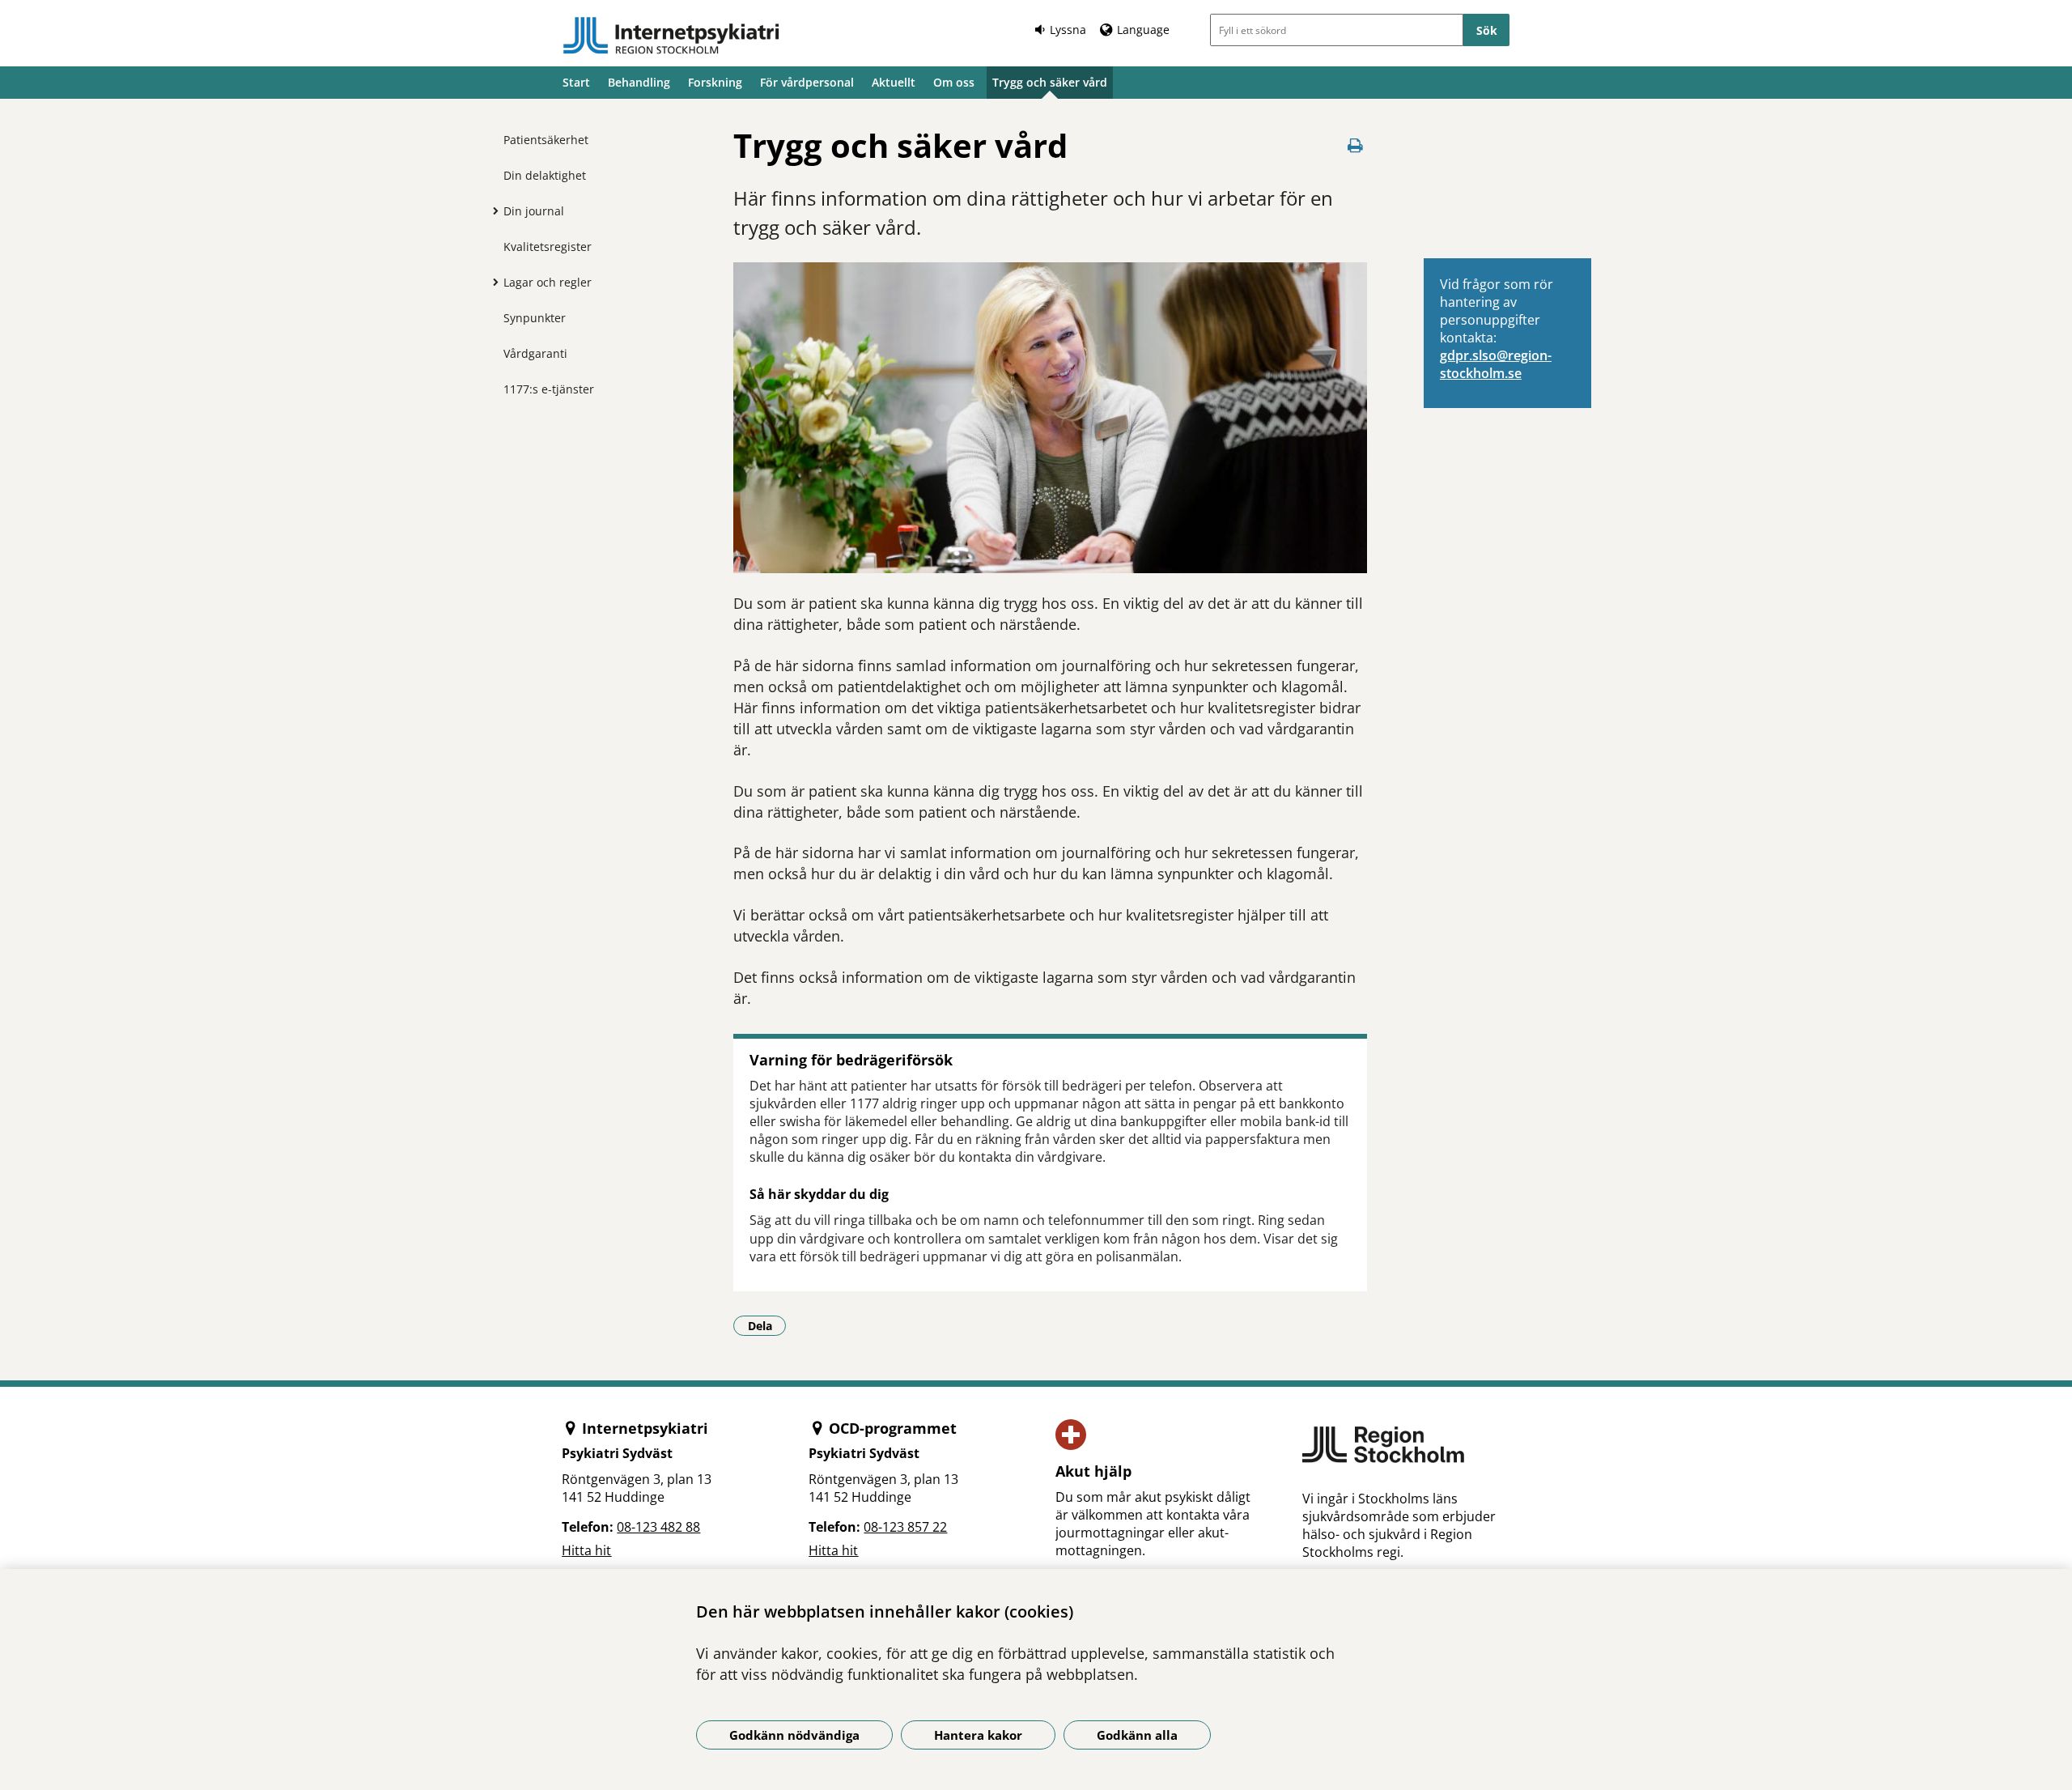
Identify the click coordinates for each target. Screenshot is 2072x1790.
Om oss (954, 82)
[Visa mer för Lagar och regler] (491, 282)
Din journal (534, 211)
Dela (767, 1325)
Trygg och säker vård (1050, 82)
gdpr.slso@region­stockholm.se (1496, 364)
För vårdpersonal (807, 82)
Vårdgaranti (535, 353)
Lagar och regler (548, 282)
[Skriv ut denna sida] (1356, 145)
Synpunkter (535, 318)
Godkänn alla (1137, 1735)
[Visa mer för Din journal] (491, 210)
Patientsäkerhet (546, 140)
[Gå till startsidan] (671, 36)
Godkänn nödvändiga (794, 1735)
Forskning (715, 82)
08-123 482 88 (658, 1527)
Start (576, 82)
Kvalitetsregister (548, 247)
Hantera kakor (978, 1735)
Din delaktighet (545, 175)
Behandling (639, 82)
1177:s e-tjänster (549, 389)
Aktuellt (894, 82)
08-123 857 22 (905, 1527)
